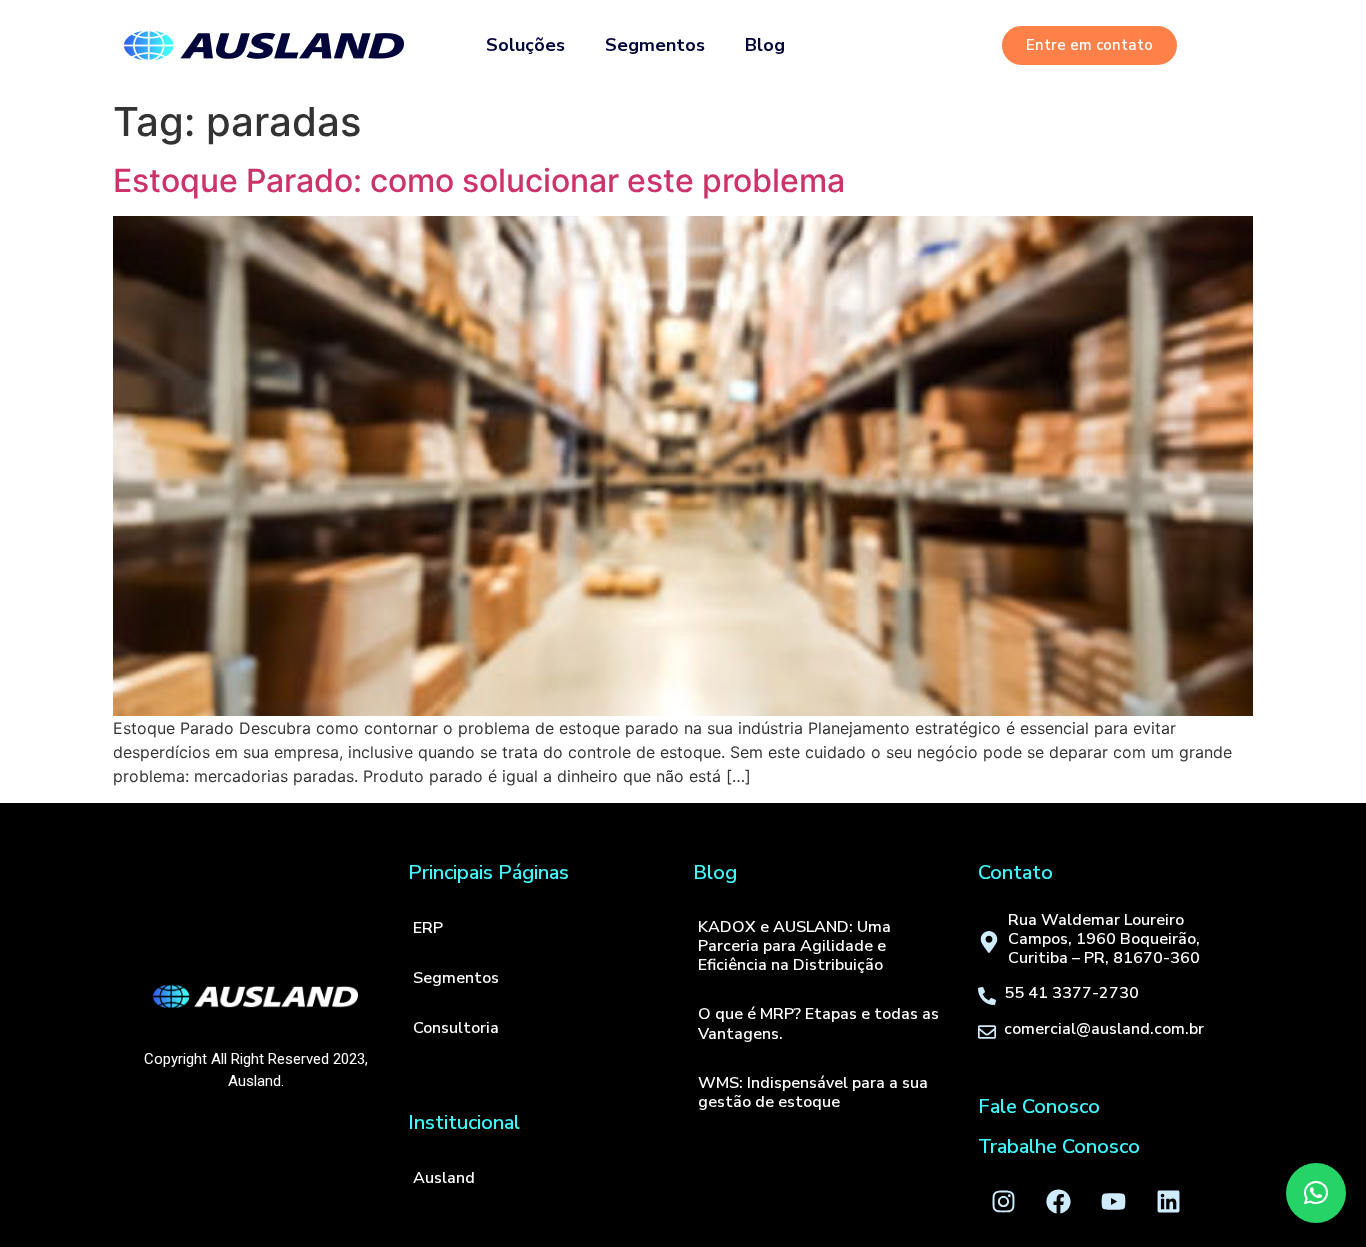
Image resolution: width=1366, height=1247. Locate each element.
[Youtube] (1113, 1202)
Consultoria (456, 1028)
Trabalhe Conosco (1059, 1146)
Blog (765, 45)
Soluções (525, 45)
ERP (428, 928)
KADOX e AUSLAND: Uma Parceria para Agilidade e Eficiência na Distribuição (794, 946)
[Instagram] (1003, 1202)
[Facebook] (1058, 1202)
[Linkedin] (1168, 1202)
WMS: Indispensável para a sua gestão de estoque (813, 1092)
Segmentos (655, 45)
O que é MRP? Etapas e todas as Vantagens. (818, 1023)
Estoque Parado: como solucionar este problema (479, 180)
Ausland (444, 1178)
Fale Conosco (1039, 1106)
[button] (1316, 1193)
